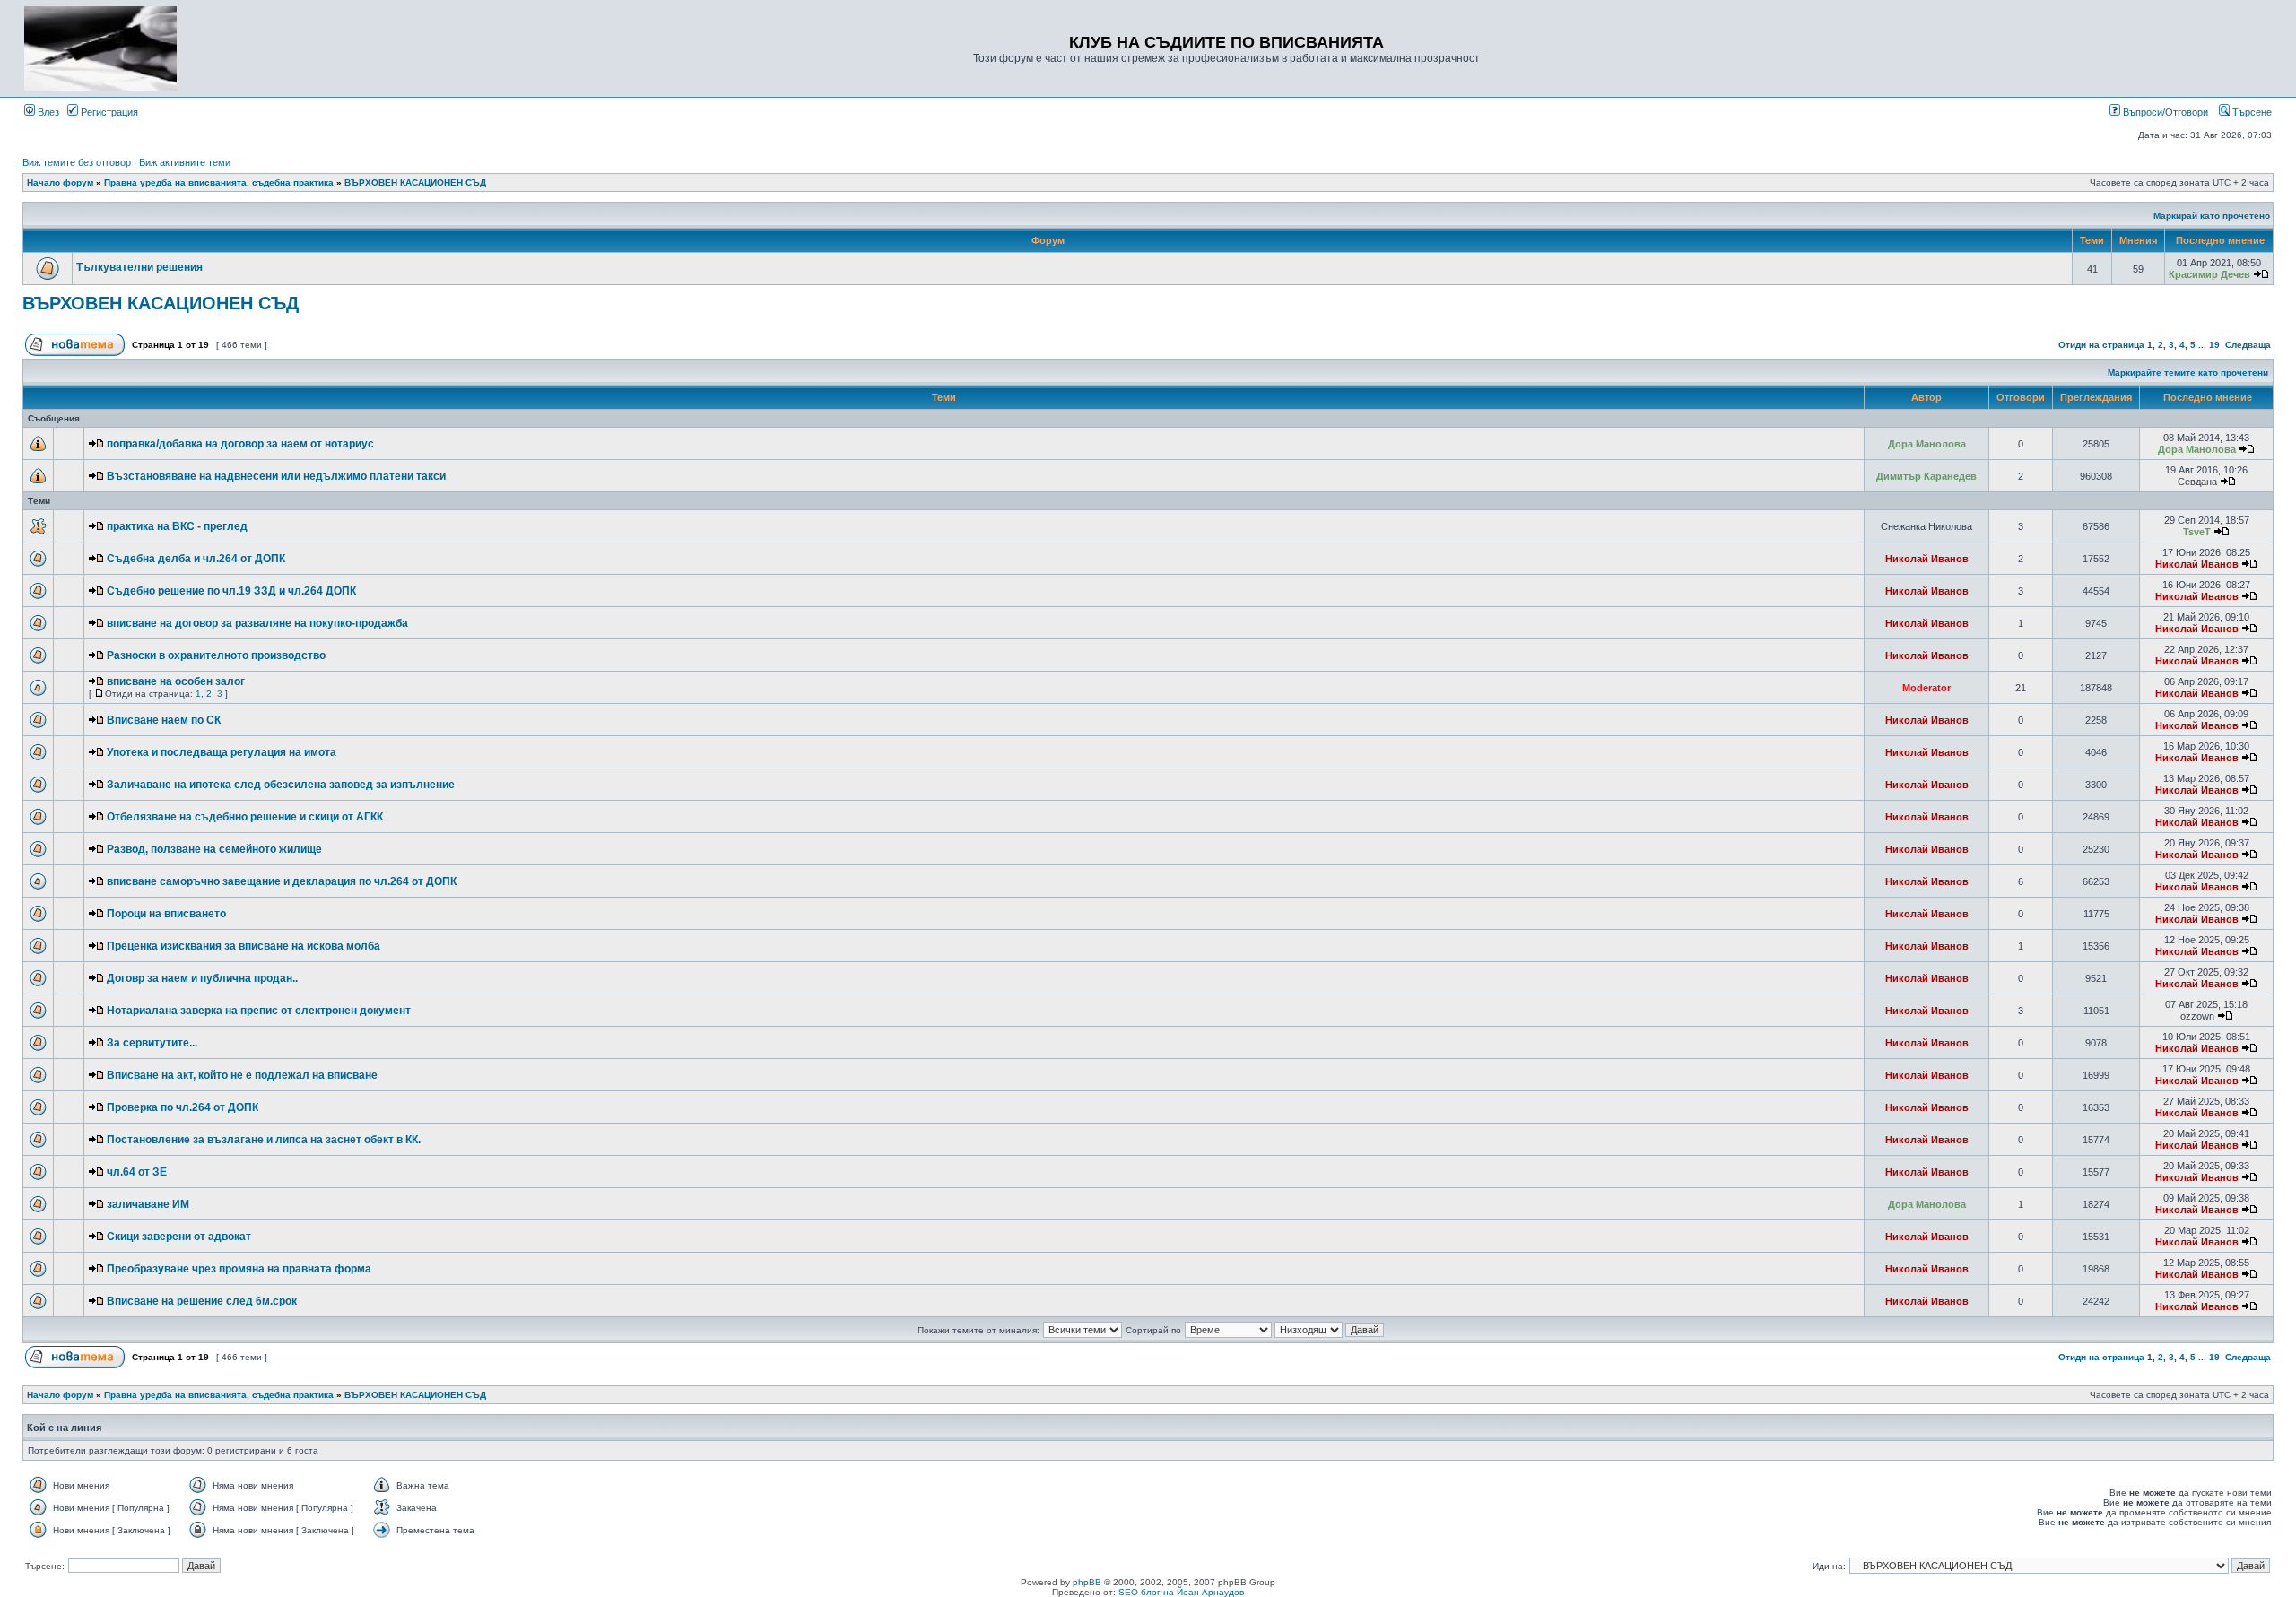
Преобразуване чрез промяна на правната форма (239, 1269)
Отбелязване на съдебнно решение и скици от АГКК (245, 817)
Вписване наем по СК (164, 720)
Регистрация (108, 112)
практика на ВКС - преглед (177, 526)
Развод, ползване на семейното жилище (214, 849)
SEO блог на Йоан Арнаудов (1181, 1592)
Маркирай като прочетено (2212, 216)
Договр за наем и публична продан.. (202, 978)
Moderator (1926, 688)
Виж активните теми (185, 162)
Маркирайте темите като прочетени (2188, 373)
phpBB (1087, 1582)
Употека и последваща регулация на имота (222, 752)
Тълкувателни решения (139, 267)
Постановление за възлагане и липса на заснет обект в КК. (264, 1140)
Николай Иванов (1927, 559)
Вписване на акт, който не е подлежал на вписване (242, 1075)
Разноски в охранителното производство (216, 655)
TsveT (2197, 532)
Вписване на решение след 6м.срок (202, 1301)
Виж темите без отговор (77, 162)
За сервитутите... (152, 1043)
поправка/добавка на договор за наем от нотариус (240, 444)
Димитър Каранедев (1926, 476)
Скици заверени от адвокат (179, 1237)
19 (2214, 345)
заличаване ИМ (148, 1204)
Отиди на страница (2101, 345)
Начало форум (60, 182)
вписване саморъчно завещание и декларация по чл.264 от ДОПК (282, 881)
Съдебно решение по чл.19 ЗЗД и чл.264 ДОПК (231, 591)
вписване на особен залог (176, 681)
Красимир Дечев (2209, 274)
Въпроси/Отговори (2164, 112)
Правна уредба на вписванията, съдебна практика (219, 182)
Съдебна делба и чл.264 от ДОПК (196, 559)
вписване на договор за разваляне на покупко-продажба (257, 623)
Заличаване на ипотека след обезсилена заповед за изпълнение (281, 785)
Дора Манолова (1927, 444)
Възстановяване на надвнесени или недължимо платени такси (276, 476)
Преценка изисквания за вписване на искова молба (244, 946)
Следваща (2248, 345)
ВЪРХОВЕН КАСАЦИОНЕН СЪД (415, 182)
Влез (47, 112)
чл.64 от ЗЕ (137, 1172)
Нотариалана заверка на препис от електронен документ (259, 1011)
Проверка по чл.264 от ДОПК (183, 1107)
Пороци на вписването (166, 914)
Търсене (2251, 112)
